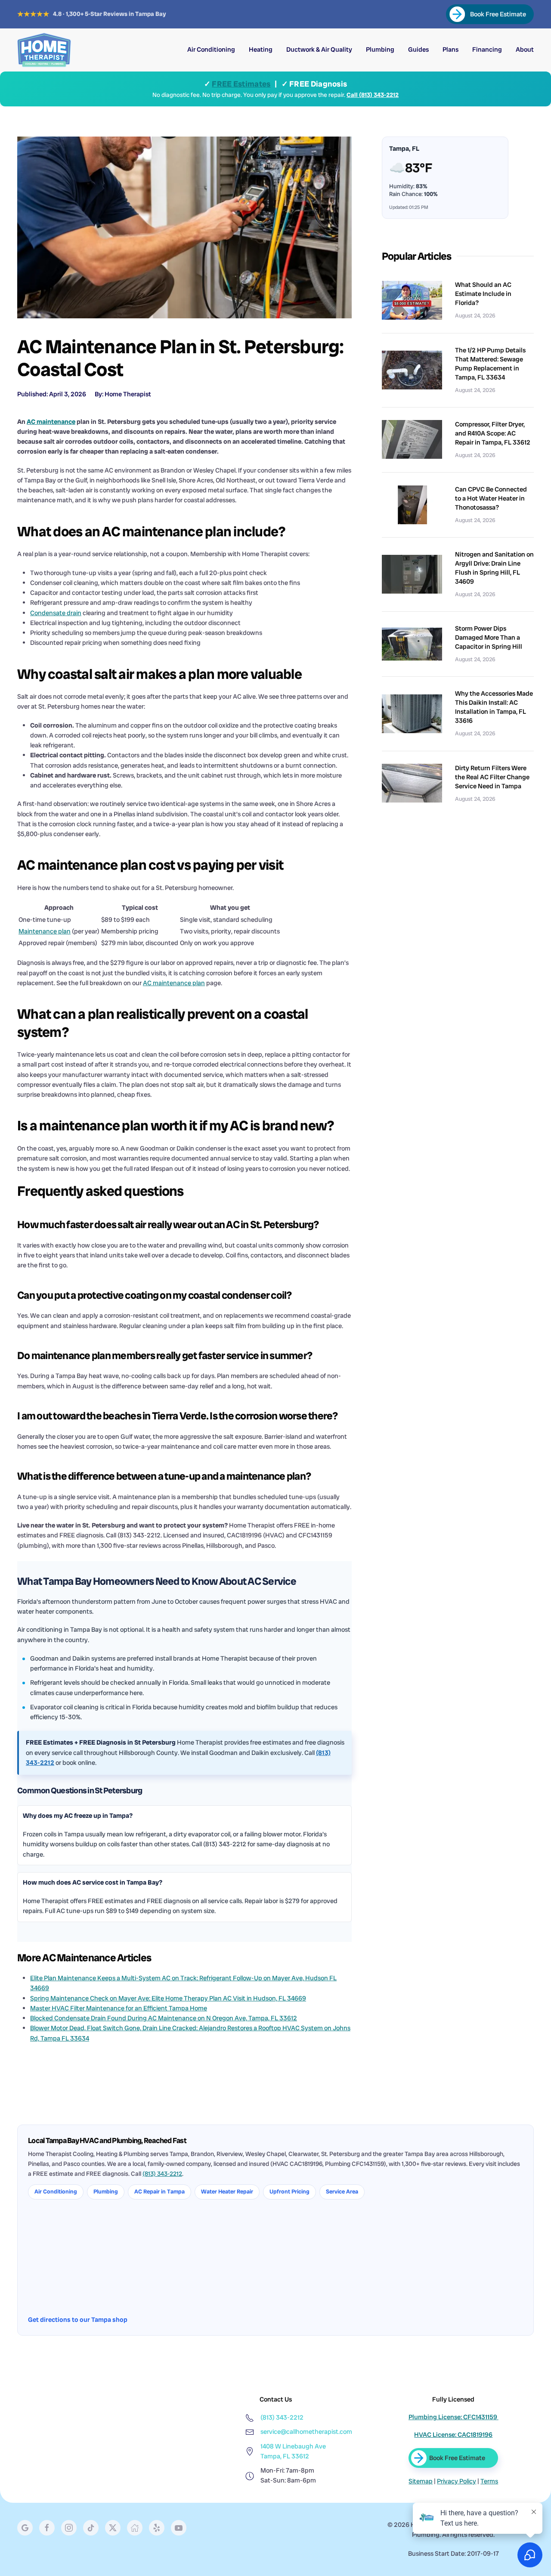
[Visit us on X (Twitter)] (113, 2528)
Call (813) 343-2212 (373, 95)
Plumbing (106, 2192)
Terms (489, 2481)
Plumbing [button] (380, 50)
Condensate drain (56, 613)
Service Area (342, 2192)
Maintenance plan (45, 931)
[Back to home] (44, 50)
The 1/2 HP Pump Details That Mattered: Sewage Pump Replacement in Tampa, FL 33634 (490, 364)
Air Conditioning (56, 2192)
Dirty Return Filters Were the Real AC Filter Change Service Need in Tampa (492, 777)
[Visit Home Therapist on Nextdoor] (135, 2528)
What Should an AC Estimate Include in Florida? (483, 294)
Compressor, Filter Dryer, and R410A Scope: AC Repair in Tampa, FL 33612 (493, 433)
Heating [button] (261, 50)
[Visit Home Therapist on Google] (25, 2528)
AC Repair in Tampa (159, 2192)
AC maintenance (51, 422)
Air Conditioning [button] (211, 50)
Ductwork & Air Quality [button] (319, 50)
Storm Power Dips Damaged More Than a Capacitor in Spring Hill (489, 638)
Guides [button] (418, 50)
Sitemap (421, 2481)
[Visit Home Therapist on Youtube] (179, 2528)
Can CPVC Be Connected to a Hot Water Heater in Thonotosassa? (491, 498)
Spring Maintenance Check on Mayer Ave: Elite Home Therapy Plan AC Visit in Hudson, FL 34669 (168, 1998)
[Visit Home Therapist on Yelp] (157, 2528)
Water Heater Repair (227, 2192)
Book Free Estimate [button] (457, 2458)
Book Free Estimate (498, 14)
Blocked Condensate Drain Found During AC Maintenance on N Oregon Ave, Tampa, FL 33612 (164, 2018)
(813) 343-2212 (162, 2174)
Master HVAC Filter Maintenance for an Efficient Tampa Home (119, 2008)
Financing (487, 50)
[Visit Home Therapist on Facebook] (47, 2528)
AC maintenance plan (174, 983)
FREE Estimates (241, 84)
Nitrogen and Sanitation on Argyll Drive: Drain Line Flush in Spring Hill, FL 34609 (494, 568)
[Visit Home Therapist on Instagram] (69, 2528)
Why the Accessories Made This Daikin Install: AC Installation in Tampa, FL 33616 (494, 707)
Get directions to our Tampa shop (78, 2320)
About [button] (525, 50)
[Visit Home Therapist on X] (91, 2528)
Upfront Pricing (289, 2192)
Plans (450, 50)
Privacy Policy (457, 2481)
